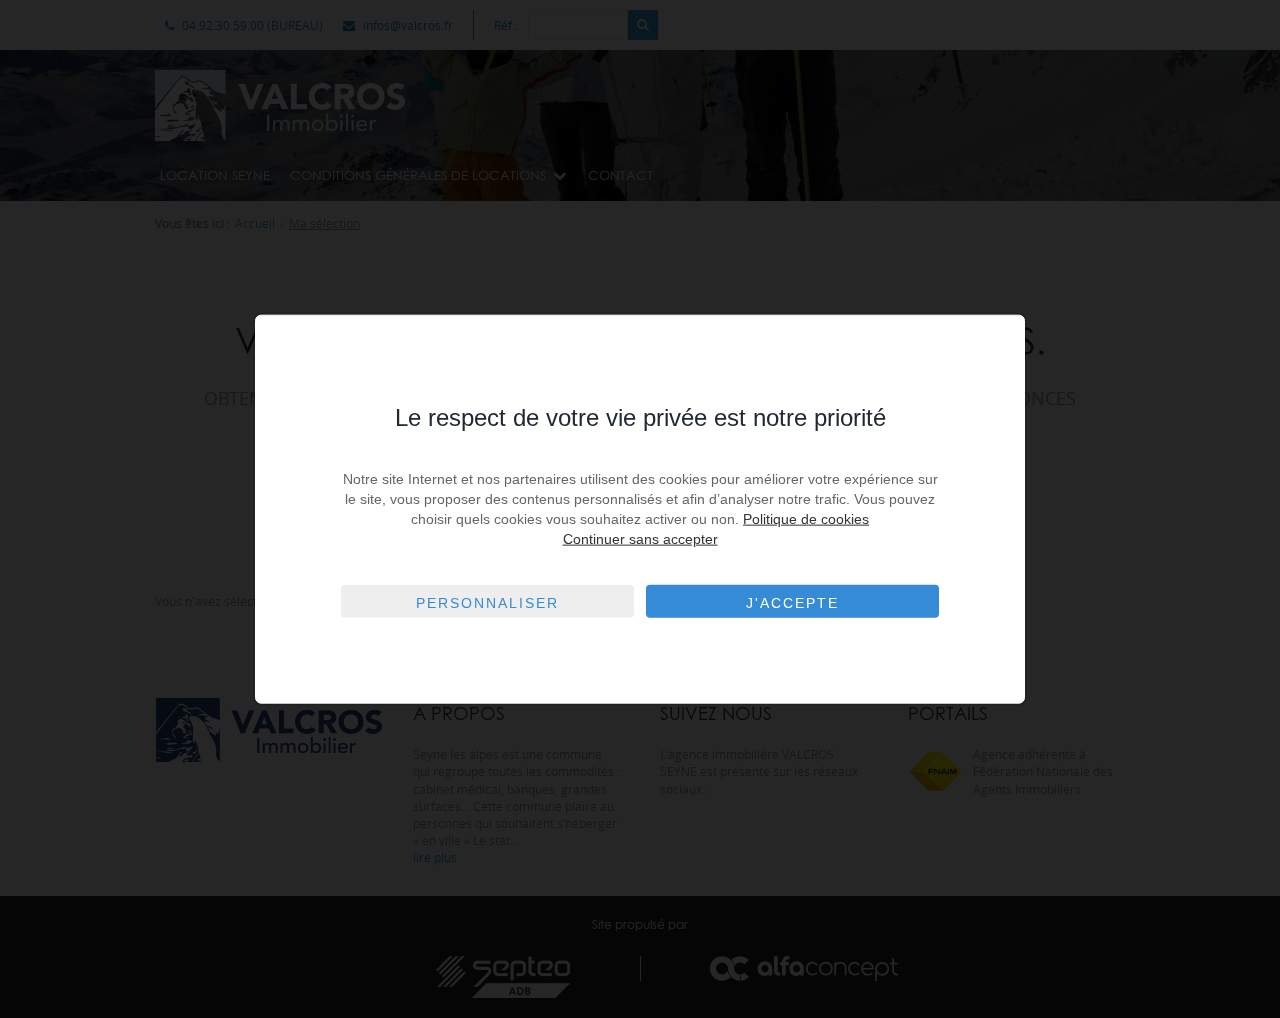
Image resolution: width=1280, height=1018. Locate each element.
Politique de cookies (806, 519)
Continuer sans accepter (640, 539)
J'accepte (792, 603)
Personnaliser (487, 603)
